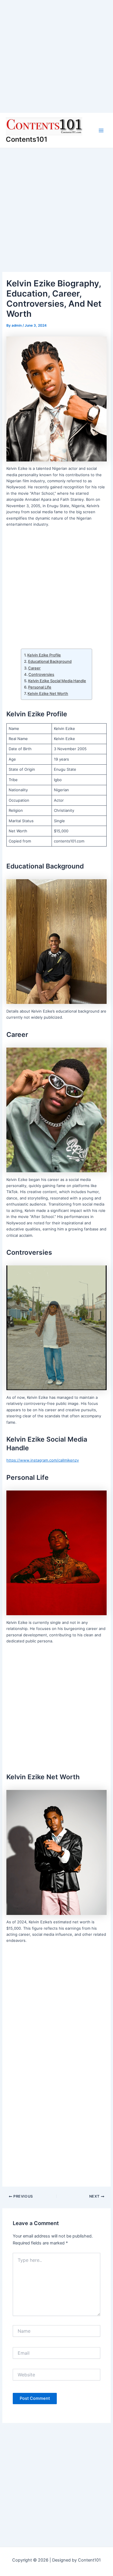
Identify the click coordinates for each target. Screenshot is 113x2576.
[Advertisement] (57, 56)
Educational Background (50, 661)
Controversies (41, 674)
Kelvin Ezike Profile (44, 655)
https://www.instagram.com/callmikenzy (43, 1460)
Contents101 (27, 139)
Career (34, 668)
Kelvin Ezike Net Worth (48, 693)
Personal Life (40, 687)
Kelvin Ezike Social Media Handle (57, 681)
